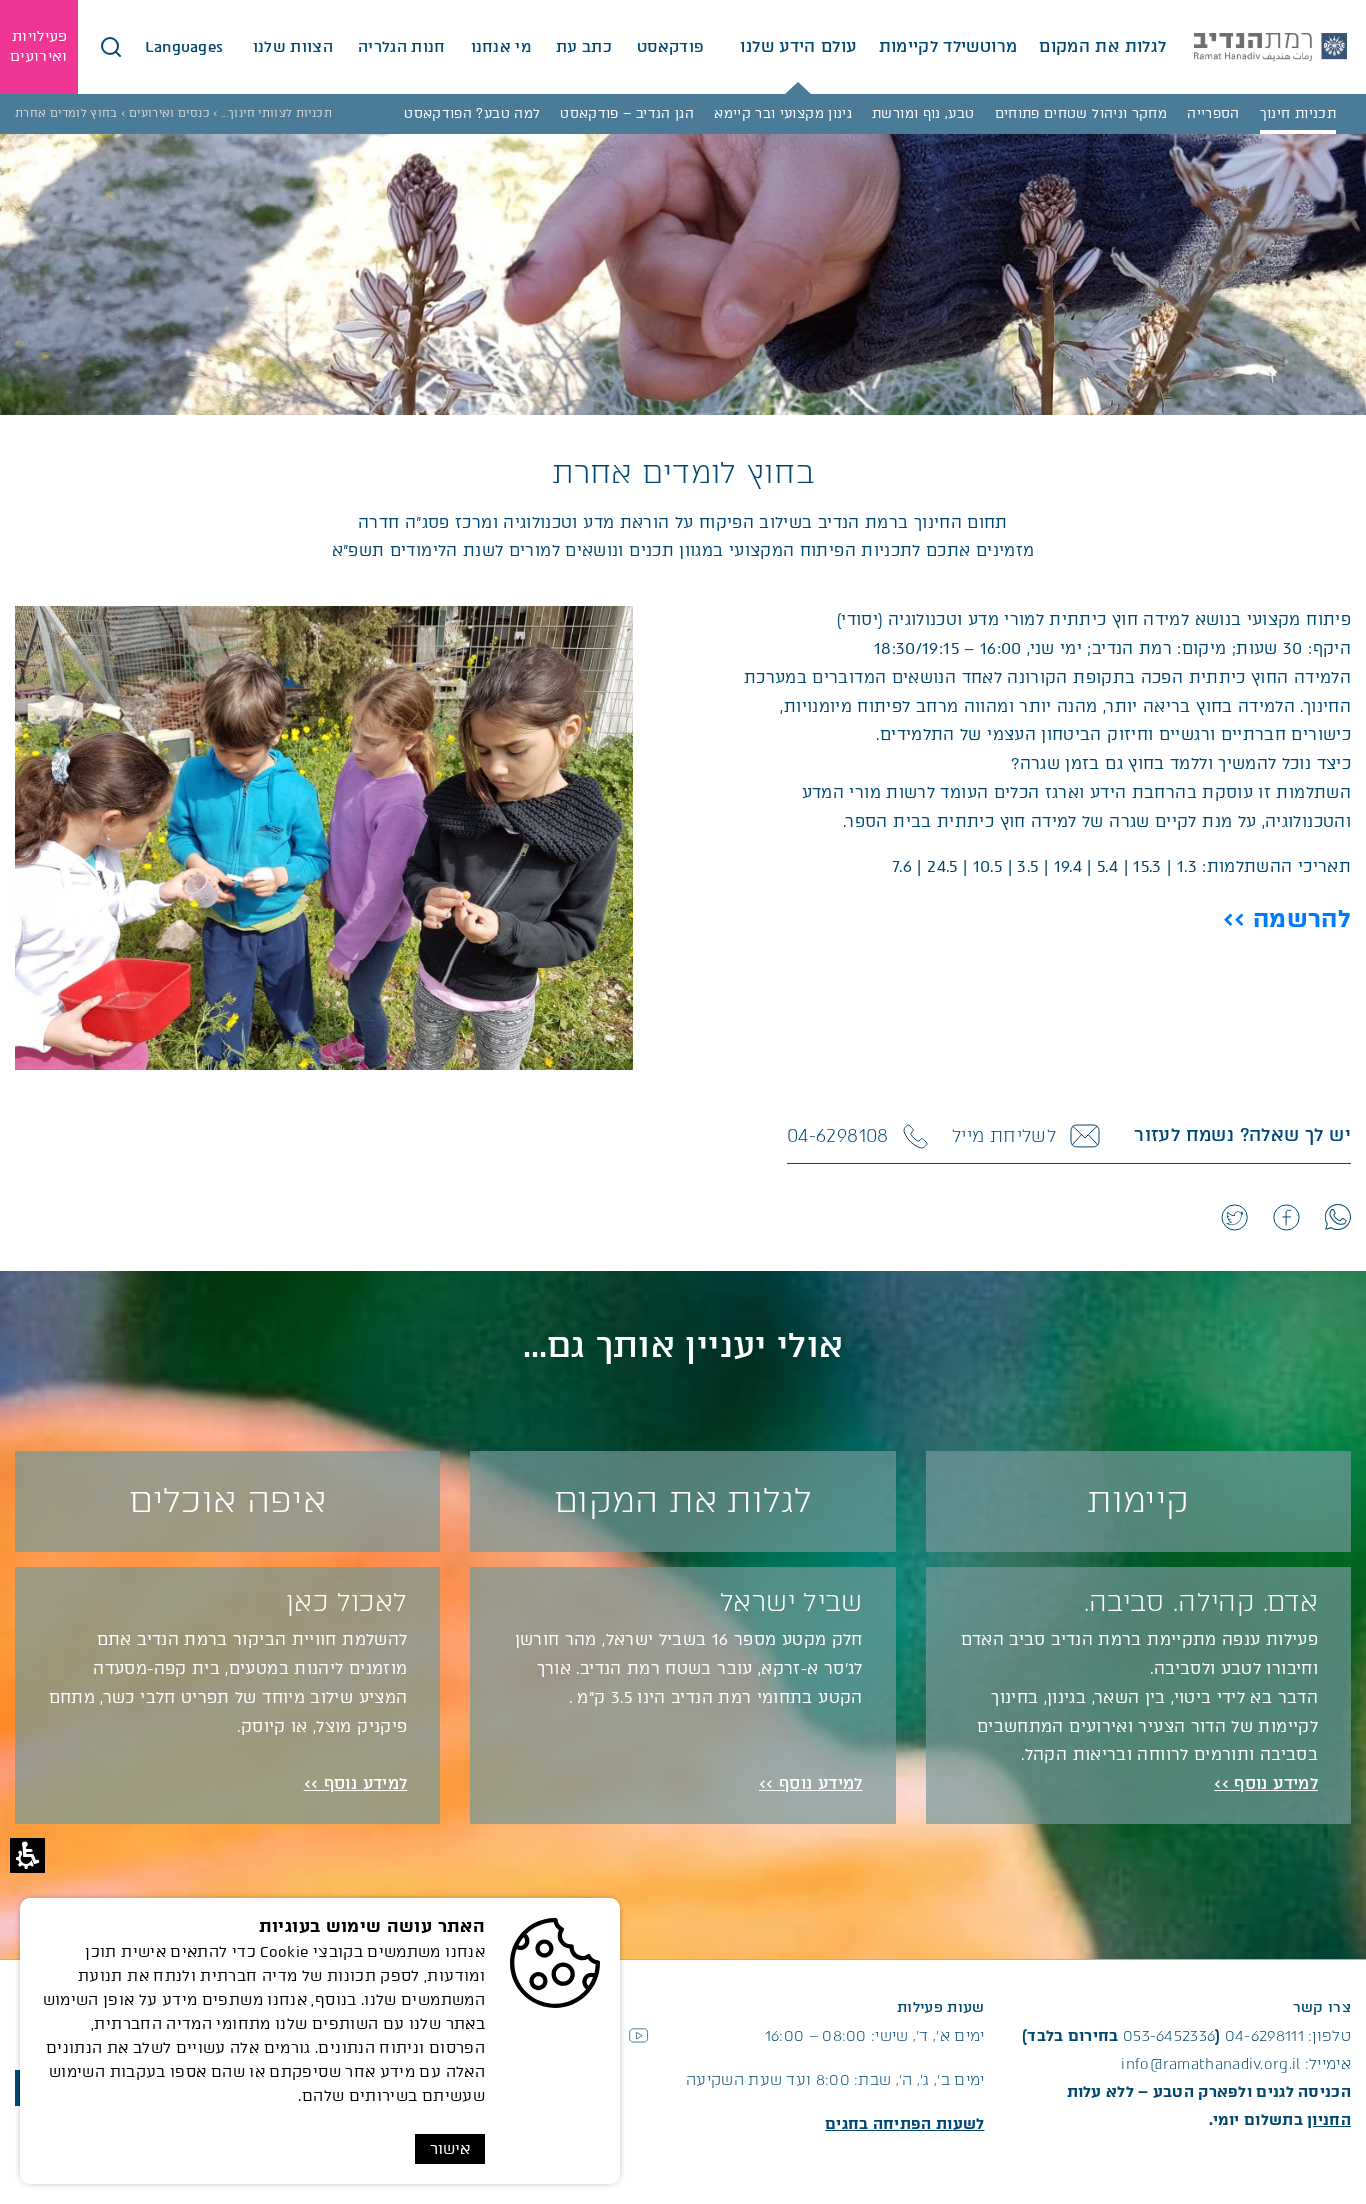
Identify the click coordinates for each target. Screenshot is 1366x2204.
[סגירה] (111, 47)
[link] (1337, 1217)
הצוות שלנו (293, 47)
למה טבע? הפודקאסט (472, 113)
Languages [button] (186, 47)
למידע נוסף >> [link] (355, 1783)
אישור (450, 2149)
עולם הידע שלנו (798, 46)
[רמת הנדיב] (1270, 47)
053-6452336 (1169, 2036)
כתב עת (584, 47)
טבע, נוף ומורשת (923, 113)
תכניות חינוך (1298, 113)
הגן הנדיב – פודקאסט (627, 113)
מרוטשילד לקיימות (948, 46)
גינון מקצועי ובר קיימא (783, 113)
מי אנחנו (501, 47)
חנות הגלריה (402, 47)
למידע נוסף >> (1266, 1783)
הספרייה (1213, 113)
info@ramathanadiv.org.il (1210, 2064)
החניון (1329, 2120)
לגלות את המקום (1102, 46)
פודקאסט (670, 47)
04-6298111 (1264, 2036)
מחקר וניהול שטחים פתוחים (1081, 113)
